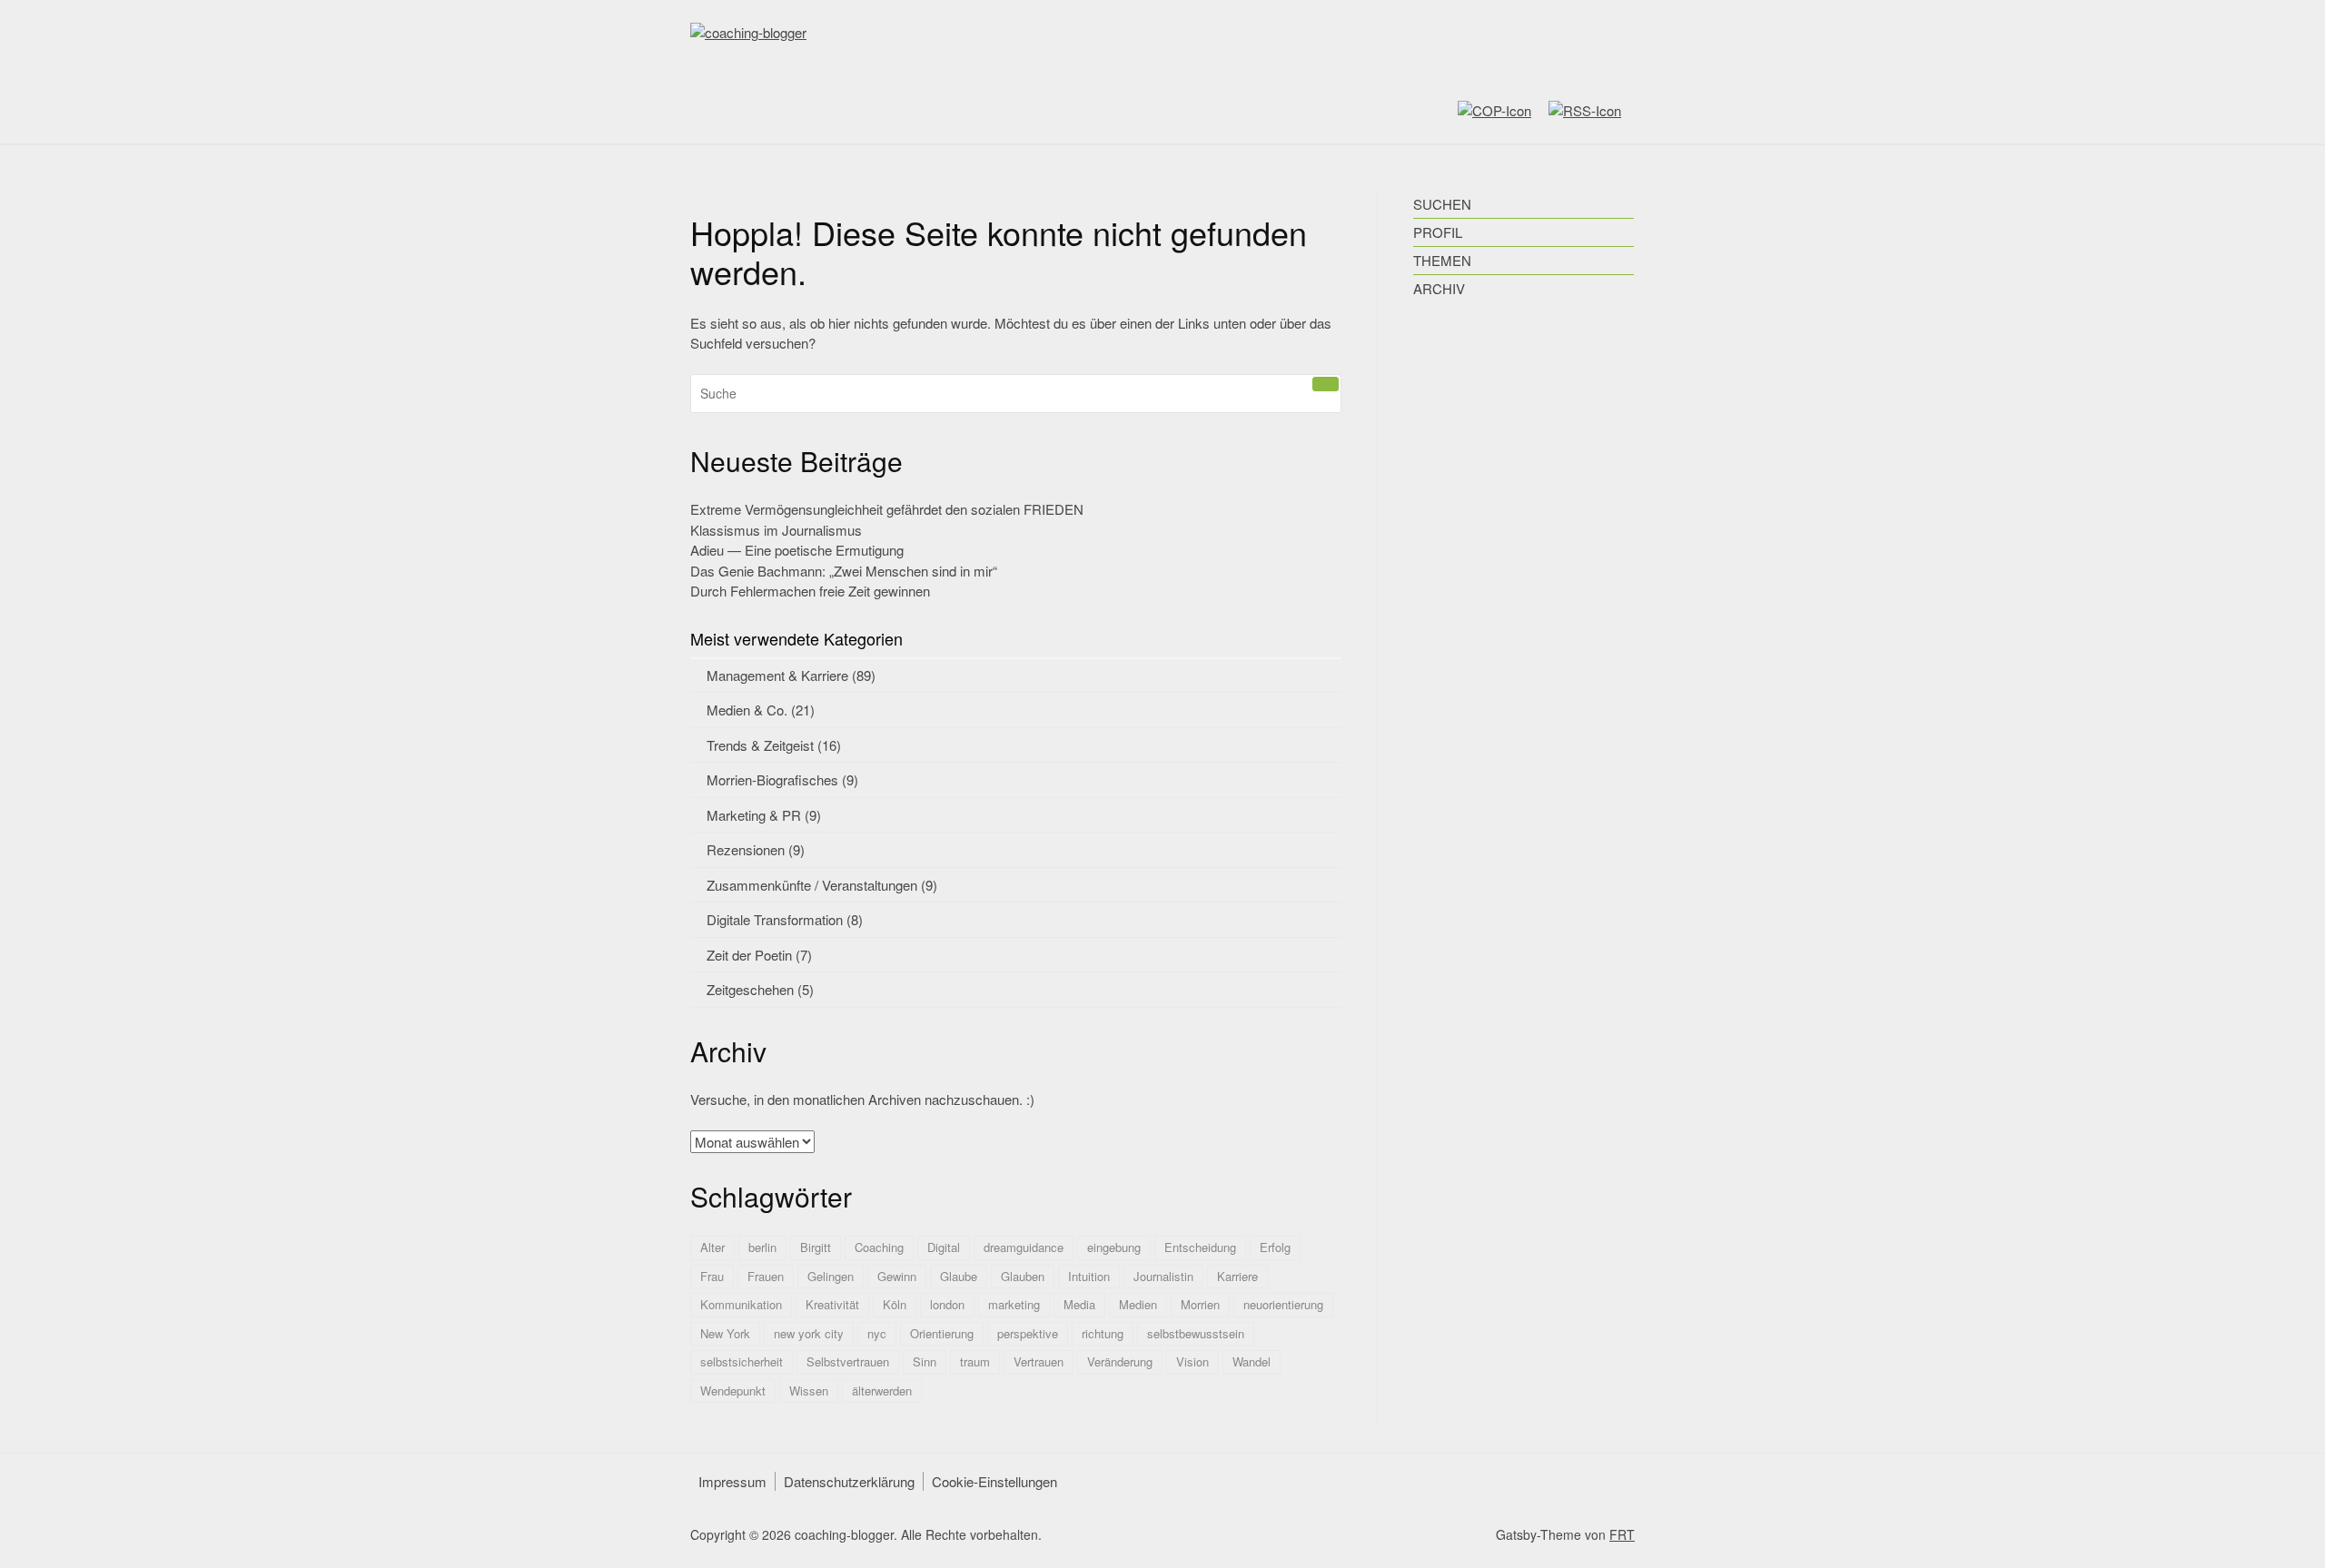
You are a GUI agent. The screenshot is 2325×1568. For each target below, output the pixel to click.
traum (975, 1361)
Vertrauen (1039, 1361)
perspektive (1028, 1333)
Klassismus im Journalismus (776, 530)
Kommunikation (741, 1304)
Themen (1442, 260)
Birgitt (816, 1247)
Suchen (1442, 204)
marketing (1014, 1304)
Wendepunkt (733, 1390)
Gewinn (897, 1276)
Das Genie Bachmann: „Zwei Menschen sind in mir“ (844, 571)
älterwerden (882, 1390)
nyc (877, 1333)
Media (1079, 1304)
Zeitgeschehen (750, 989)
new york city (809, 1333)
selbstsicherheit (742, 1361)
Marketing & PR (754, 815)
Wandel (1252, 1361)
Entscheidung (1200, 1247)
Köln (895, 1304)
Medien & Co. (747, 710)
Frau (712, 1276)
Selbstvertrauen (848, 1361)
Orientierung (942, 1333)
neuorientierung (1283, 1304)
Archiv (1439, 288)
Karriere (1237, 1276)
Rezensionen (746, 849)
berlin (762, 1247)
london (947, 1304)
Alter (712, 1247)
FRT (1622, 1534)
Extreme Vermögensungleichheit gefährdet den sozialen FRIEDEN (887, 509)
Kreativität (832, 1304)
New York (725, 1333)
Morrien (1200, 1304)
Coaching (879, 1247)
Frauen (766, 1276)
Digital (944, 1247)
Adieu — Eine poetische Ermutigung (797, 550)
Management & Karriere (777, 675)
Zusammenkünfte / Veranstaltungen (812, 885)
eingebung (1114, 1247)
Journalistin (1163, 1276)
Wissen (809, 1390)
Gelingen (831, 1276)
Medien (1138, 1304)
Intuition (1089, 1276)
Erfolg (1275, 1247)
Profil (1438, 232)
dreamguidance (1024, 1247)
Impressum (732, 1481)
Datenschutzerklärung (849, 1481)
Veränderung (1120, 1361)
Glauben (1023, 1276)
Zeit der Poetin (749, 955)
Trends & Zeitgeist (760, 745)
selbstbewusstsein (1196, 1333)
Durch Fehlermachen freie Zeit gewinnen (810, 591)
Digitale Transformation (775, 919)
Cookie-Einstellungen (994, 1481)
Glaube (959, 1276)
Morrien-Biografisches (772, 779)
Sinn (925, 1361)
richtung (1103, 1333)
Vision (1192, 1361)
